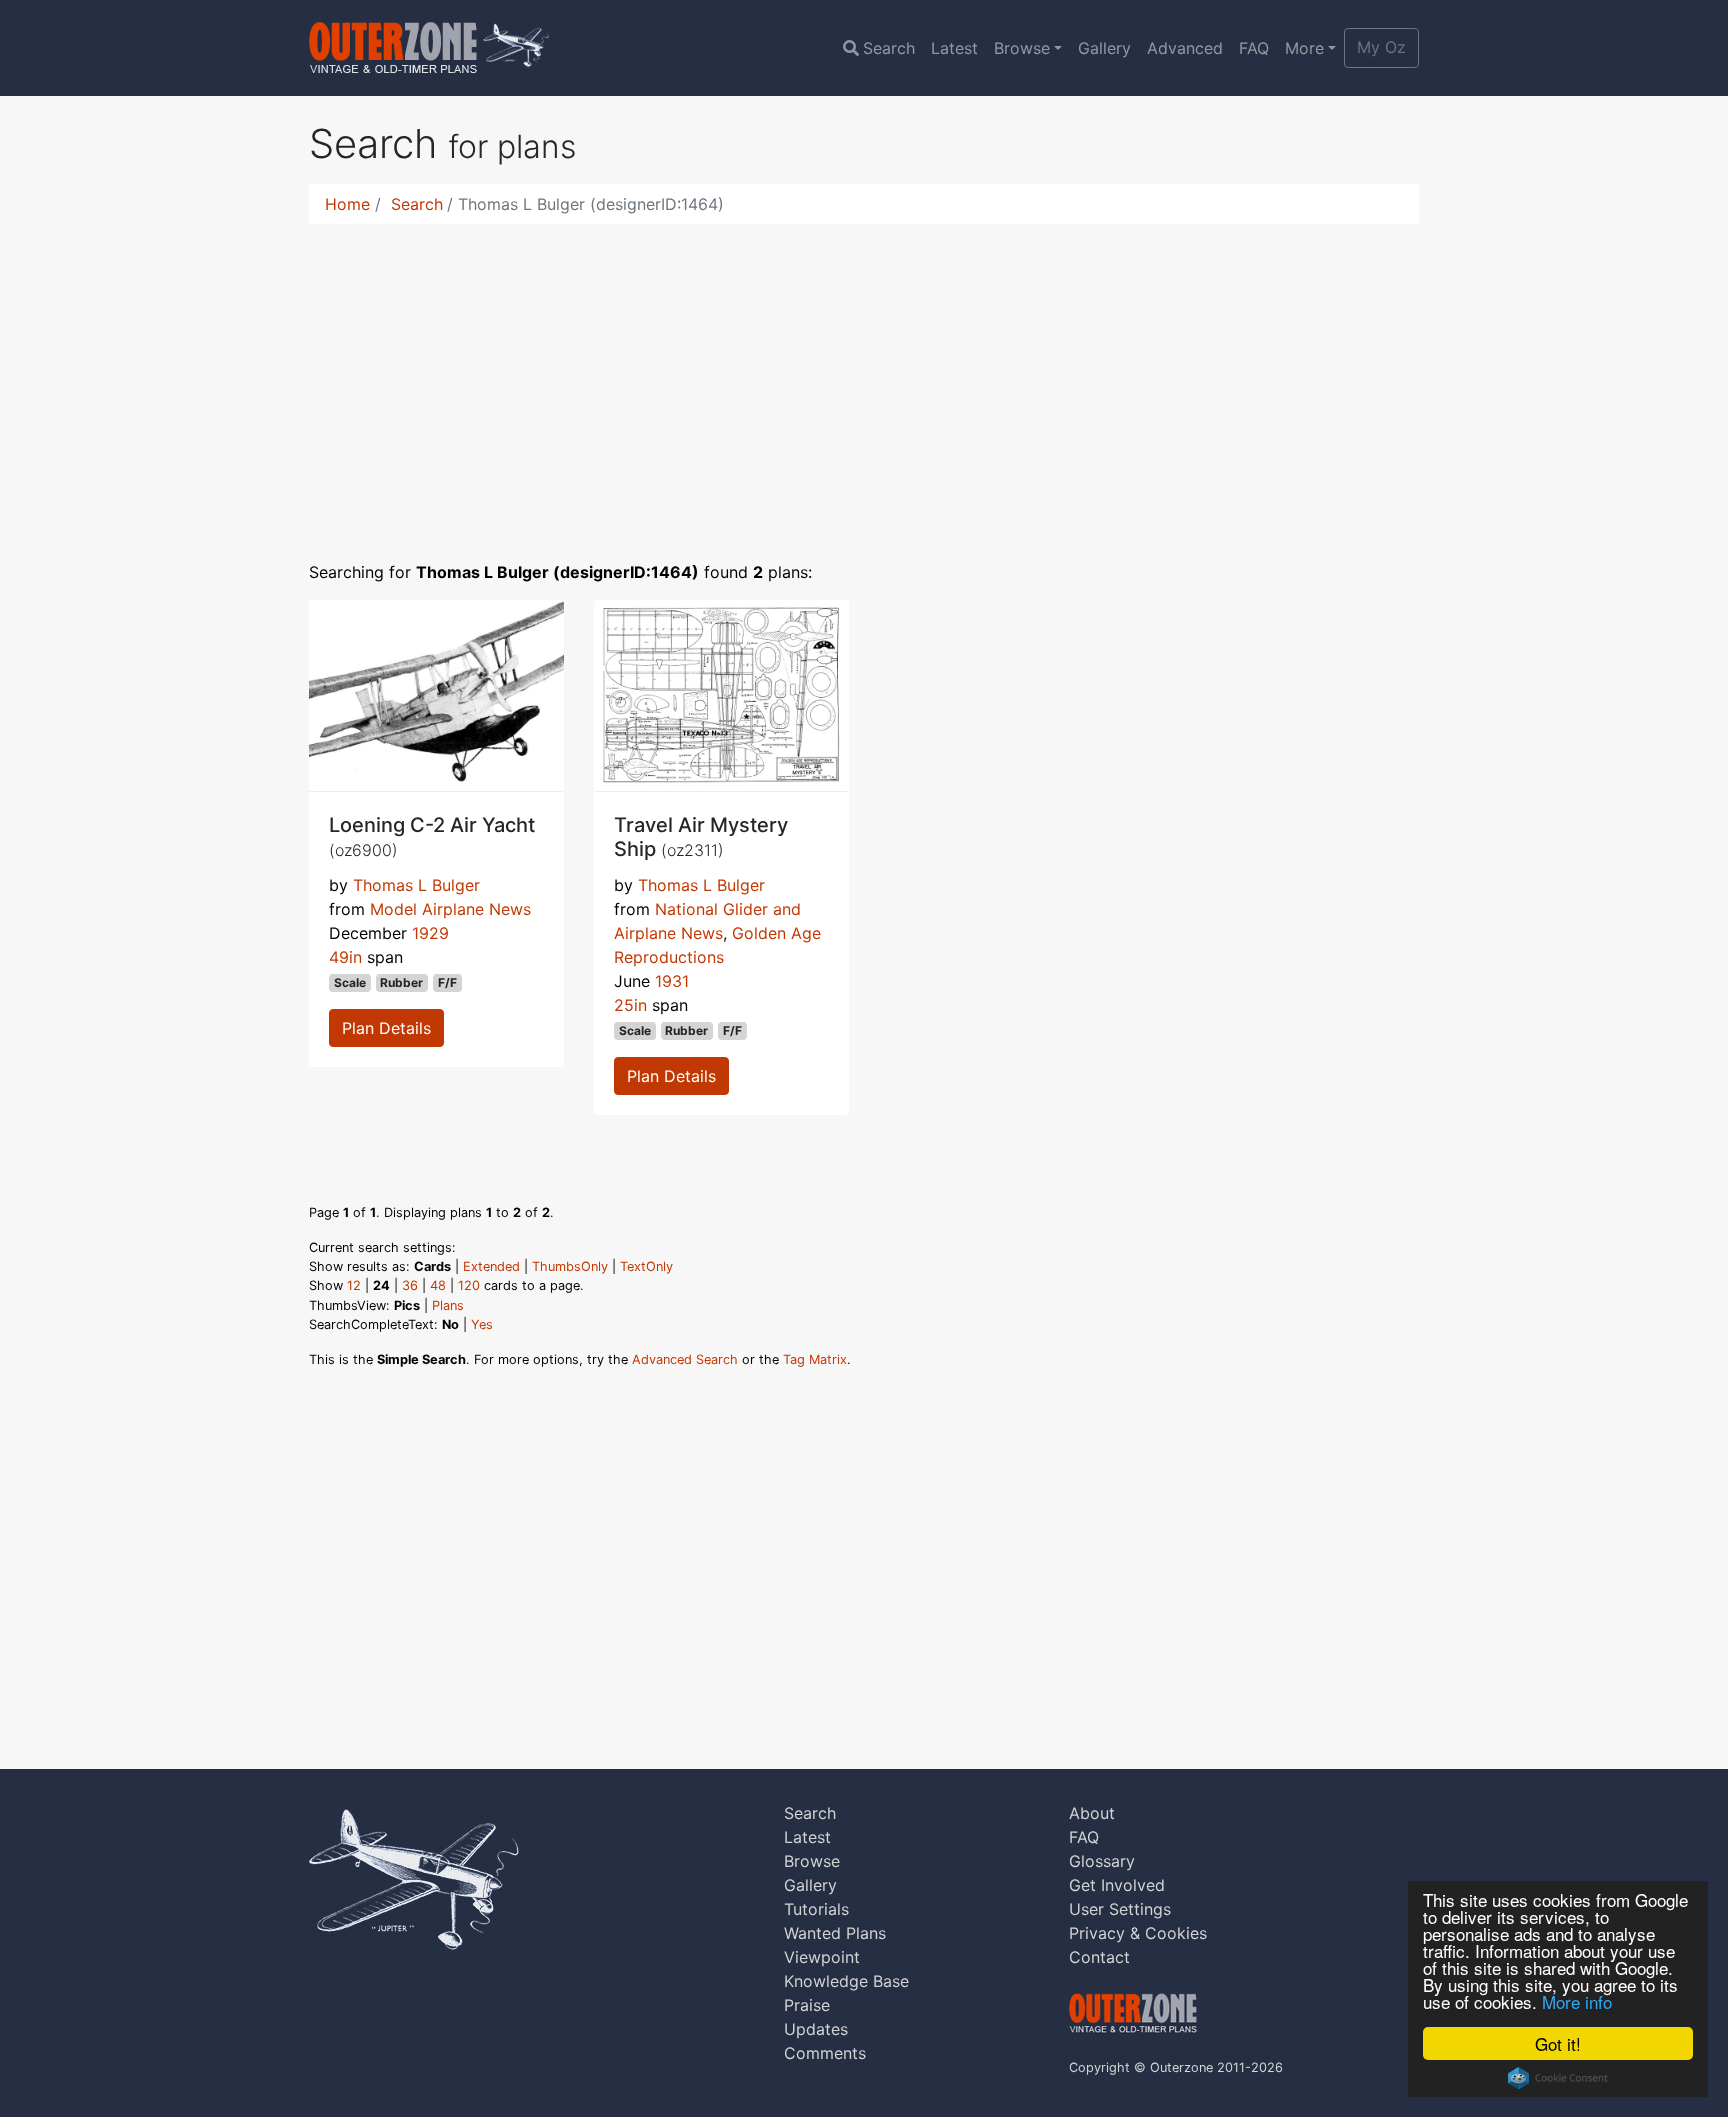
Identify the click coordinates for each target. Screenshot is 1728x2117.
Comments (825, 2053)
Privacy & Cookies (1138, 1933)
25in (630, 1005)
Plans (448, 1305)
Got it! (1558, 2043)
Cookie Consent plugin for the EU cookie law (1558, 2078)
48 (438, 1285)
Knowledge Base (846, 1981)
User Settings (1120, 1909)
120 (469, 1285)
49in (345, 957)
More (1304, 48)
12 (354, 1285)
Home (347, 204)
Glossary (1102, 1861)
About (1092, 1813)
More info (1577, 2001)
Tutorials (816, 1909)
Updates (816, 2029)
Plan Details (386, 1028)
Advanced (1185, 48)
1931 (672, 981)
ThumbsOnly (570, 1266)
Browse (1022, 48)
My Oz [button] (1381, 47)
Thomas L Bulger (416, 885)
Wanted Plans (835, 1933)
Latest (954, 48)
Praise (807, 2005)
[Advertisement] (864, 380)
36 (410, 1285)
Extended (491, 1266)
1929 (430, 933)
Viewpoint (822, 1957)
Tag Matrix (815, 1359)
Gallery (1104, 48)
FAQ (1254, 48)
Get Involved (1117, 1885)
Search (889, 48)
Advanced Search (685, 1359)
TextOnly (646, 1266)
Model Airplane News (450, 909)
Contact (1099, 1957)
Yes (482, 1324)
